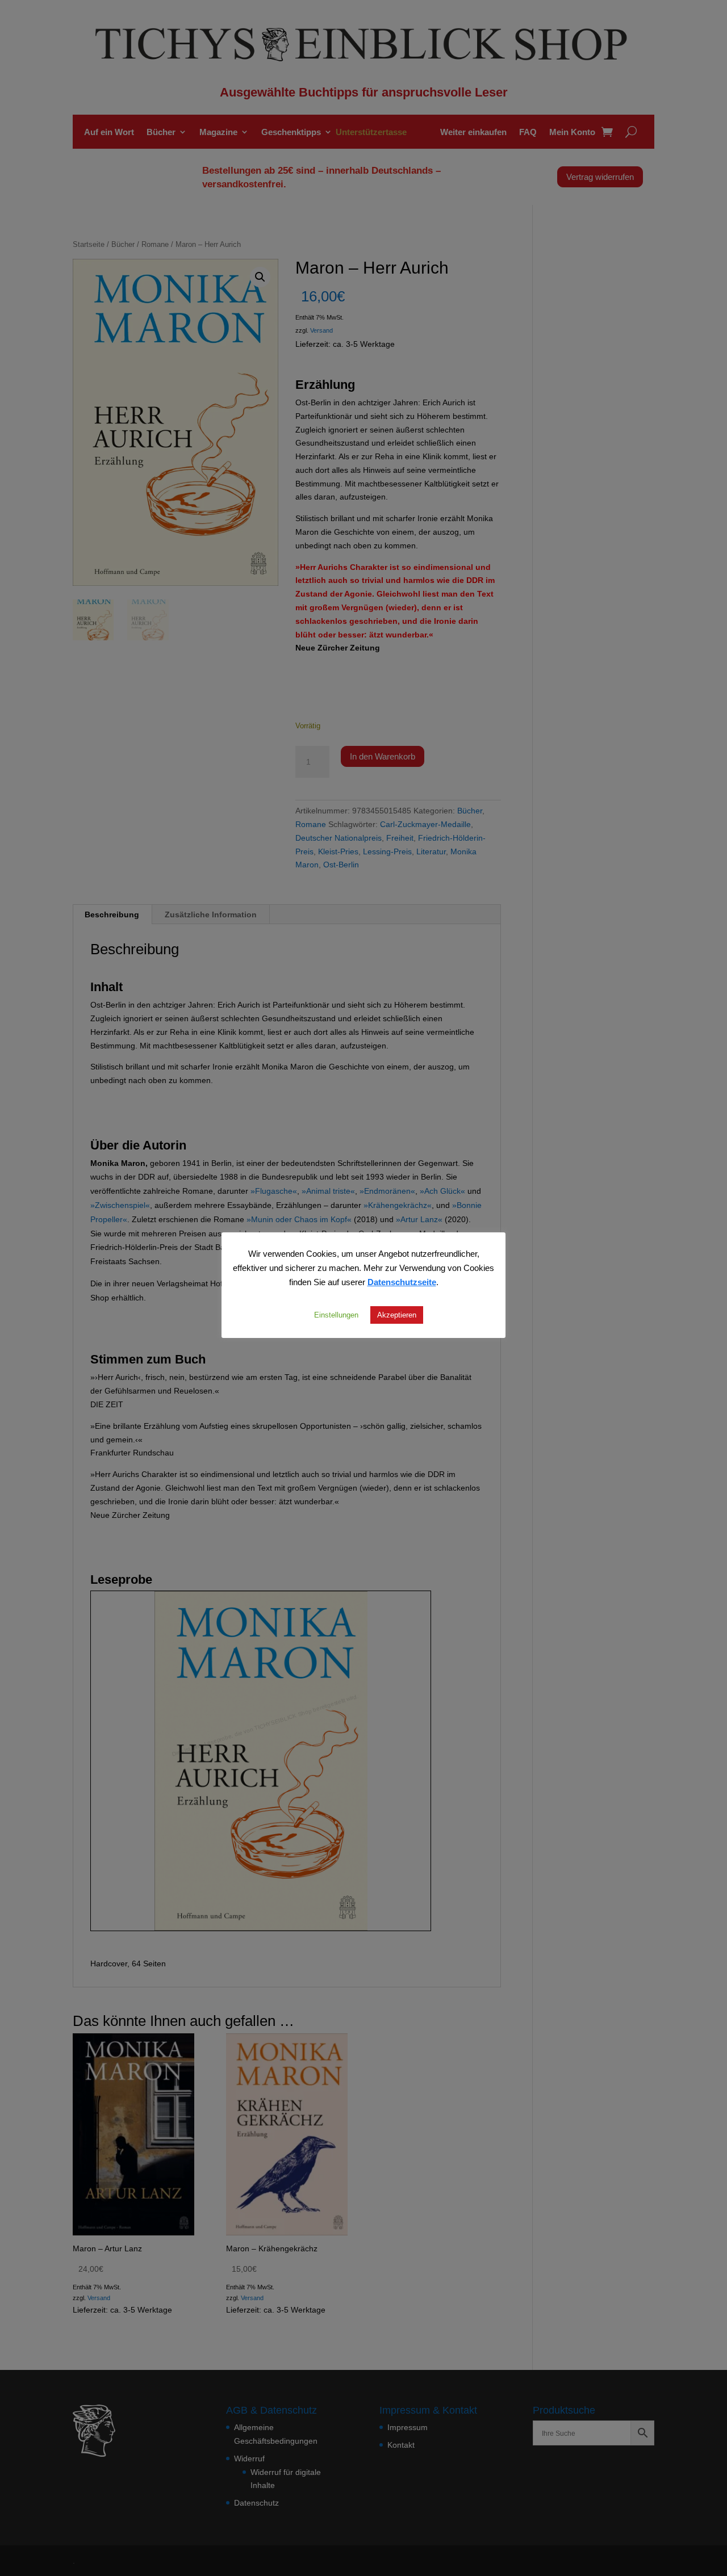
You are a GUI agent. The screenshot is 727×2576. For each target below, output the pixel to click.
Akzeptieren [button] (397, 1315)
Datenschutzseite (402, 1282)
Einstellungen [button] (336, 1315)
